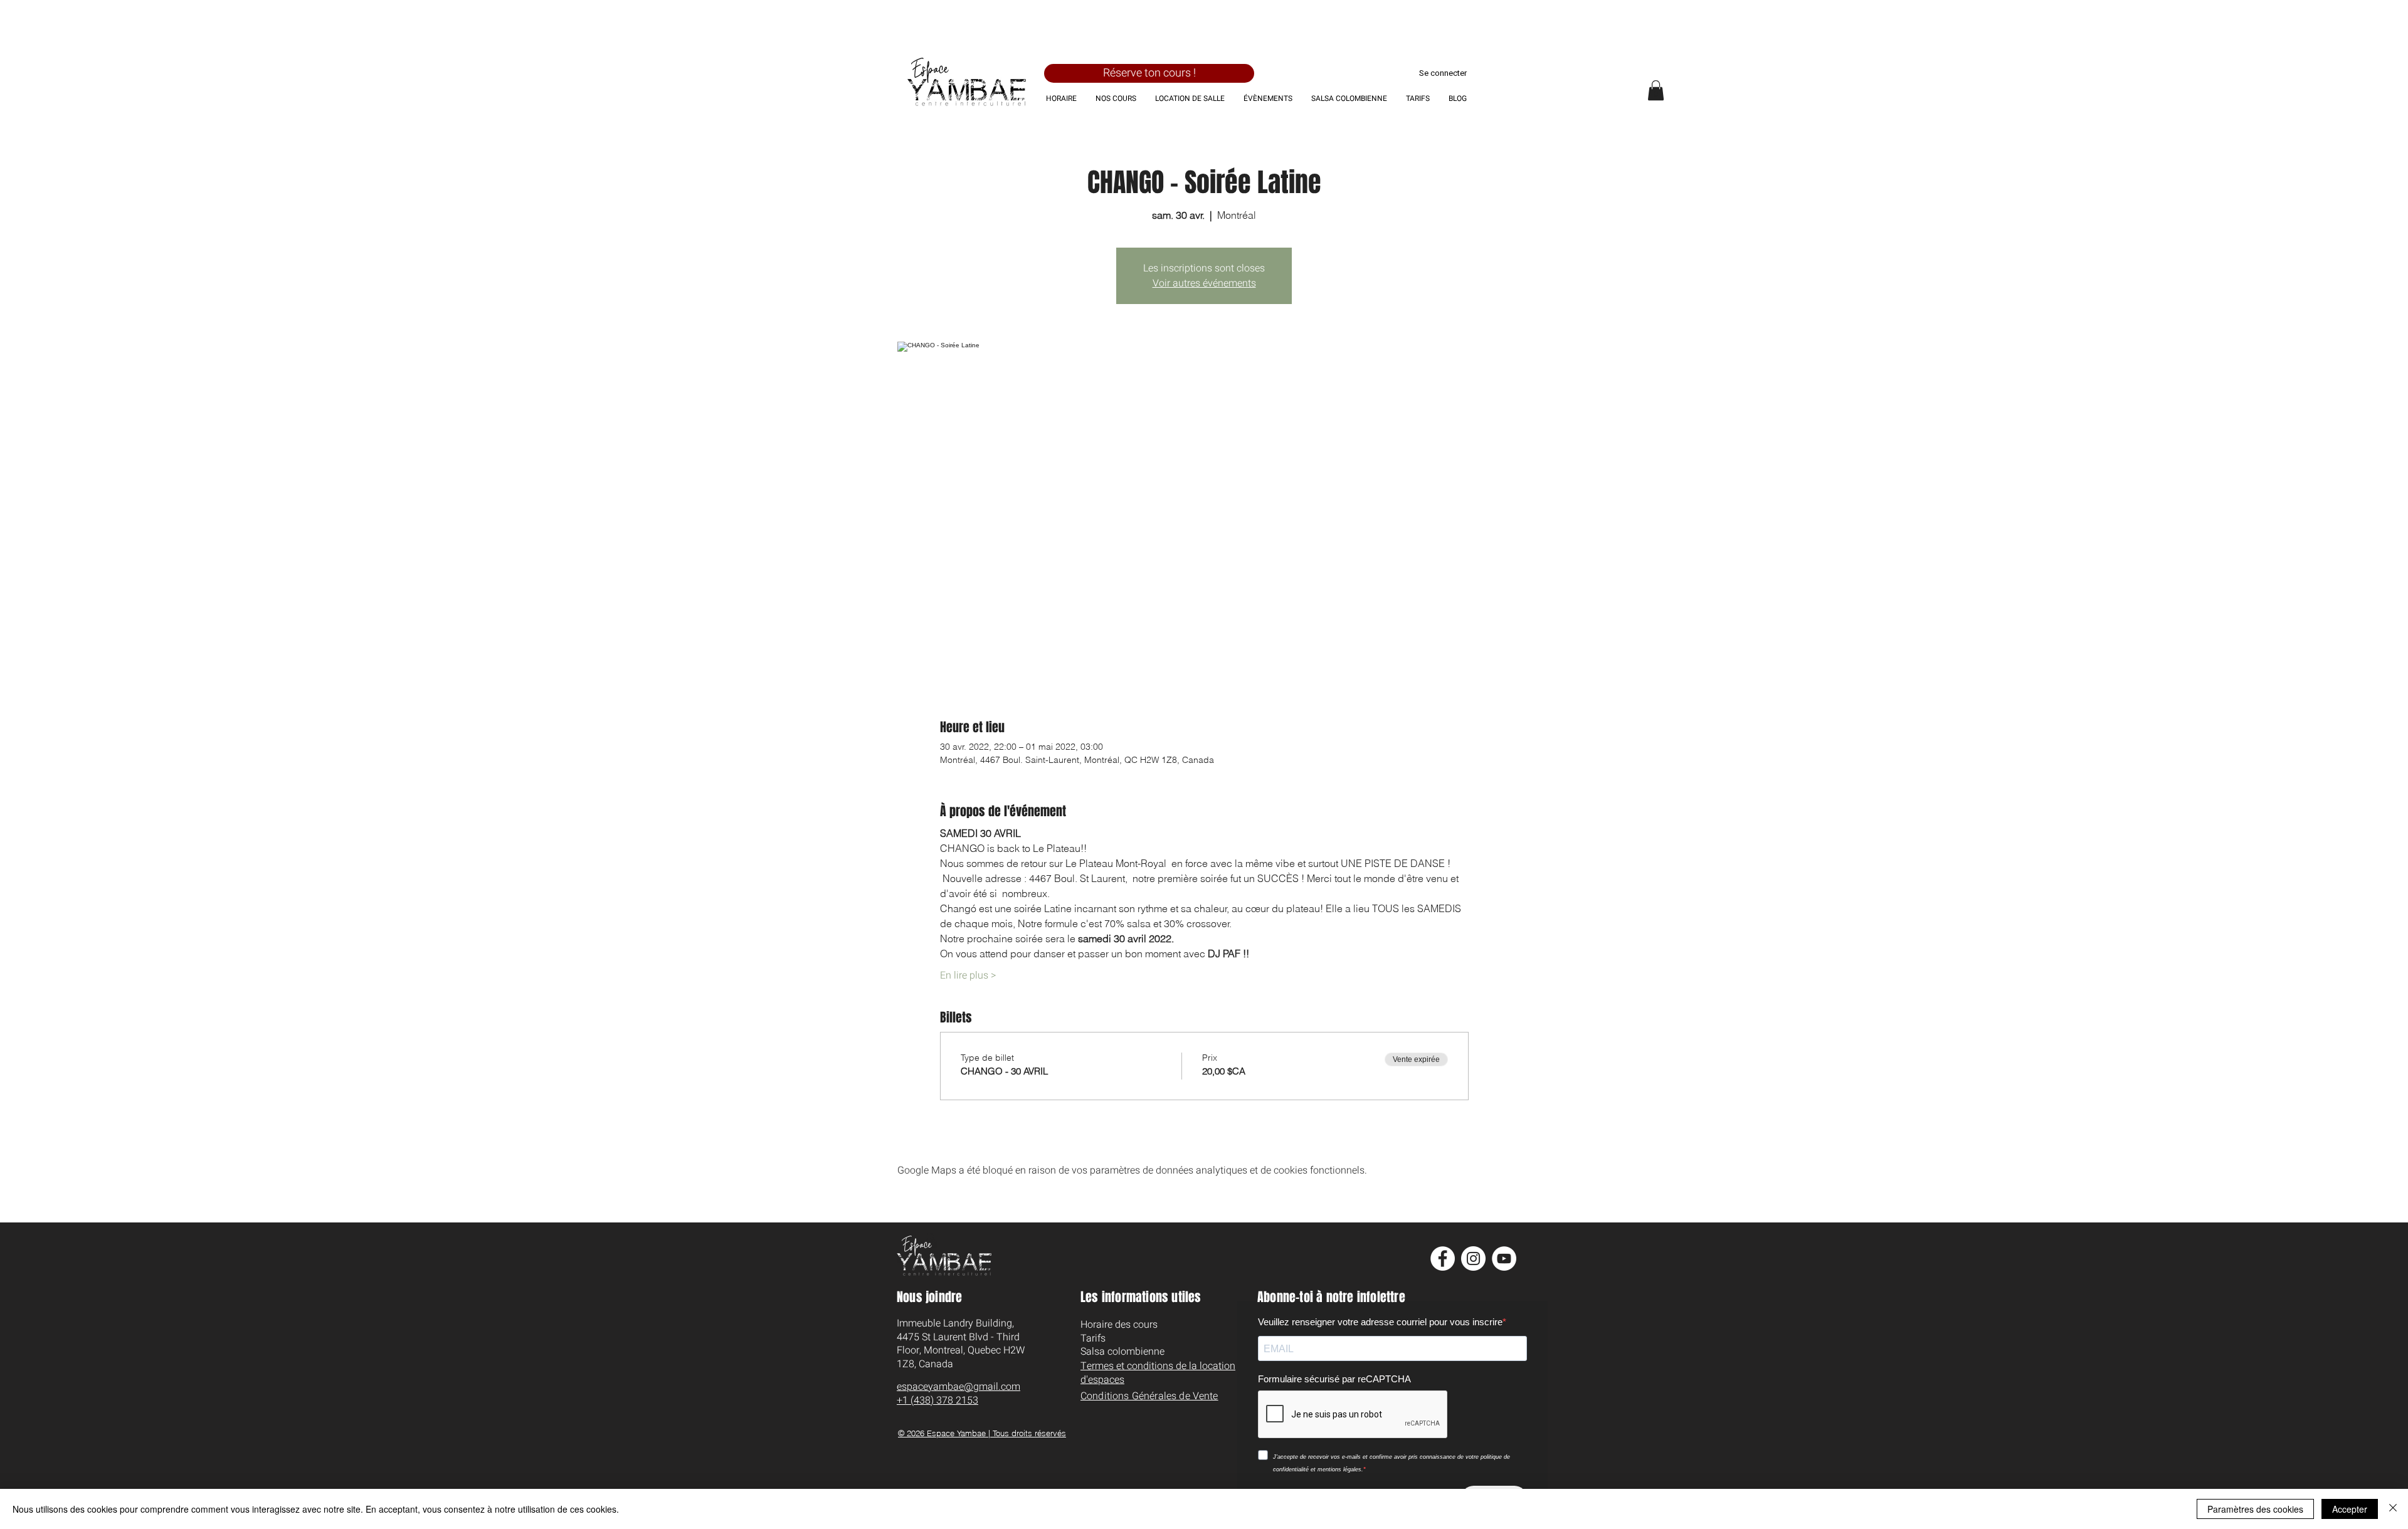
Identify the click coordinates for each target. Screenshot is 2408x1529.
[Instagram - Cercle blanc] (1473, 1258)
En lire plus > (968, 975)
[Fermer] (2393, 1509)
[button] (1656, 90)
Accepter (2350, 1509)
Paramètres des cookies (2255, 1509)
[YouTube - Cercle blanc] (1504, 1258)
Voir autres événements (1204, 283)
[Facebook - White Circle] (1443, 1258)
